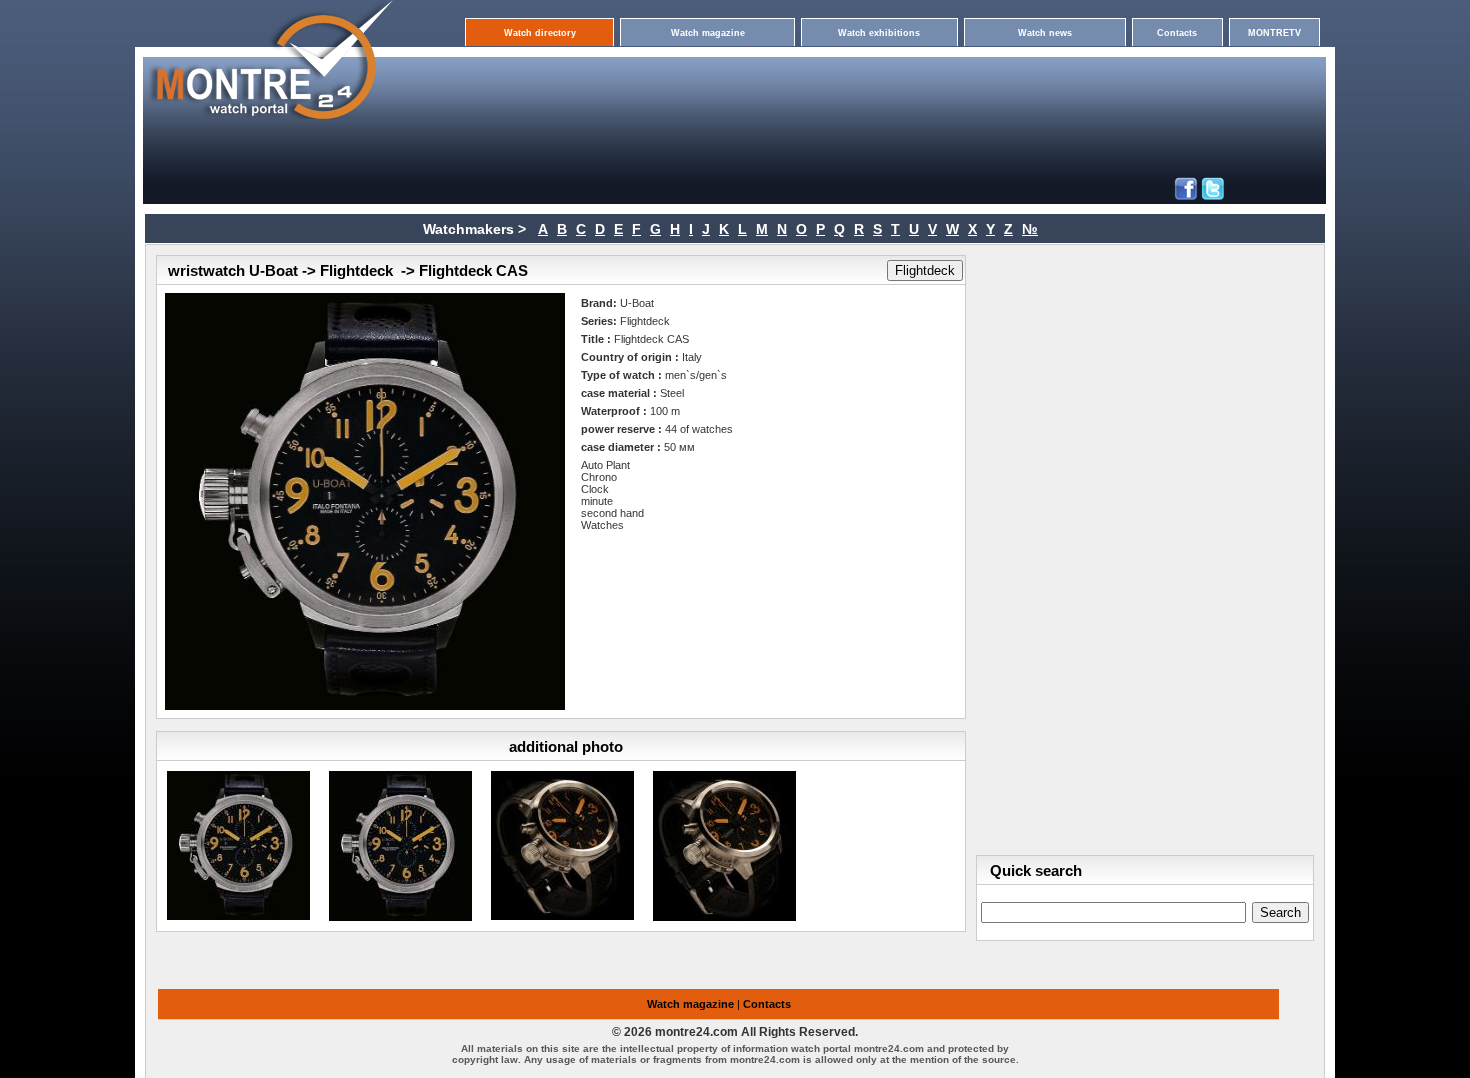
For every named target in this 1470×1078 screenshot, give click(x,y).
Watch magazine (708, 33)
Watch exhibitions (879, 33)
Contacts (1177, 33)
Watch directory (540, 33)
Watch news (1045, 33)
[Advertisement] (693, 82)
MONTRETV (1274, 33)
